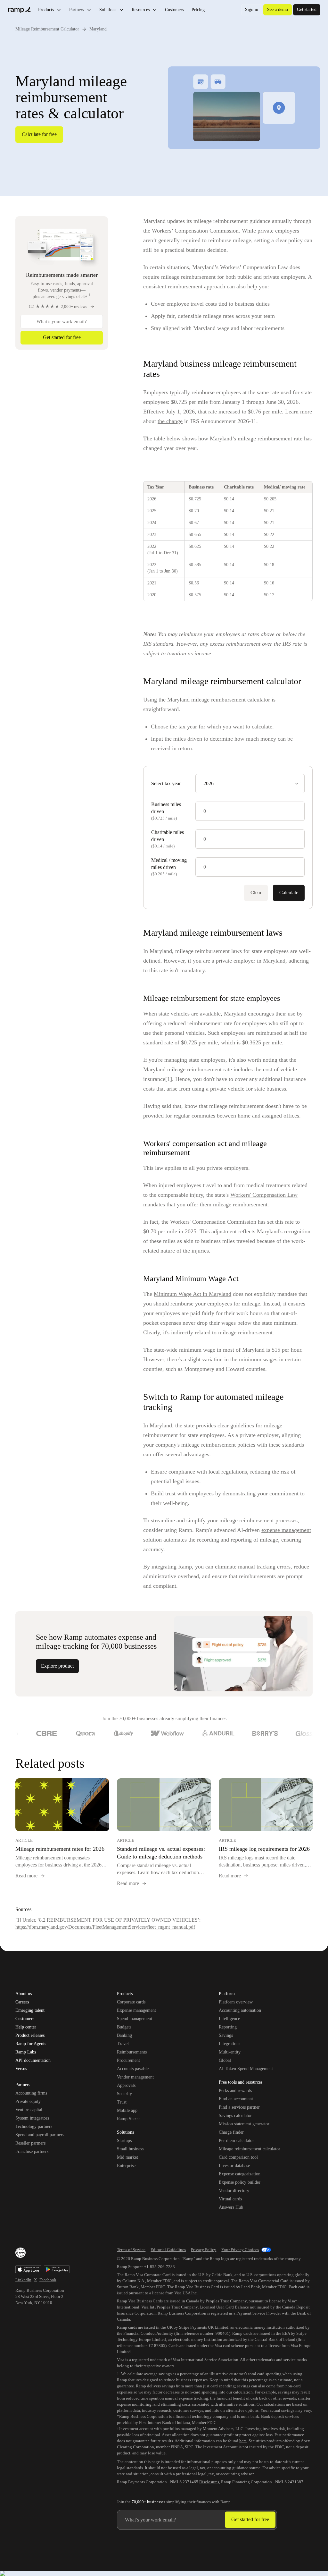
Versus (21, 2069)
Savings (226, 2035)
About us (24, 1994)
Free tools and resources (241, 2083)
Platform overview (236, 2002)
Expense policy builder (240, 2182)
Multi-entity (230, 2052)
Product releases (30, 2036)
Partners (77, 10)
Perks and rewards (235, 2091)
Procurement (128, 2060)
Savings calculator (235, 2116)
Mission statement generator (244, 2124)
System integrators (32, 2118)
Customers (174, 10)
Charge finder (231, 2132)
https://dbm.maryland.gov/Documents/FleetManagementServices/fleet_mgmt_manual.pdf (105, 1927)
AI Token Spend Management (246, 2069)
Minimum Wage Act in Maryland (193, 1294)
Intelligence (229, 2019)
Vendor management (135, 2077)
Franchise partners (32, 2151)
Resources (141, 10)
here (243, 2441)
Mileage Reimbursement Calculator (47, 29)
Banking (124, 2035)
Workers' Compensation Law (264, 1195)
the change (170, 421)
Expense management (136, 2010)
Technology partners (34, 2126)
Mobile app (127, 2110)
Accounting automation (240, 2010)
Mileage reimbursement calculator (250, 2149)
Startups (124, 2141)
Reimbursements (132, 2052)
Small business (130, 2149)
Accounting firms (31, 2093)
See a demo (278, 9)
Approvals (126, 2085)
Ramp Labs (26, 2052)
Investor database (234, 2166)
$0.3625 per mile (262, 1042)
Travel (123, 2044)
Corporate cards (131, 2002)
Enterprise (126, 2166)
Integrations (230, 2044)
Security (124, 2094)
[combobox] (250, 784)
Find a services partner (239, 2107)
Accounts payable (133, 2069)
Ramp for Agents (31, 2044)
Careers (22, 2002)
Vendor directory (234, 2191)
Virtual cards (230, 2199)
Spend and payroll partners (40, 2135)
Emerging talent (30, 2011)
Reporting (228, 2027)
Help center (26, 2027)
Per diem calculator (236, 2141)
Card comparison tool (238, 2157)
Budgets (124, 2027)
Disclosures (209, 2482)
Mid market (127, 2157)
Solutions (108, 10)
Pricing (198, 10)
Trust (122, 2102)
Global (225, 2060)
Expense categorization (240, 2174)
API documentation (33, 2061)
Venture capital (29, 2110)
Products (46, 10)
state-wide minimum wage (184, 1350)
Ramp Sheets (129, 2119)
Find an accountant (236, 2099)
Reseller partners (30, 2143)
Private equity (28, 2101)
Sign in (252, 9)
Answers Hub (231, 2207)
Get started (307, 9)
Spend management (135, 2019)
